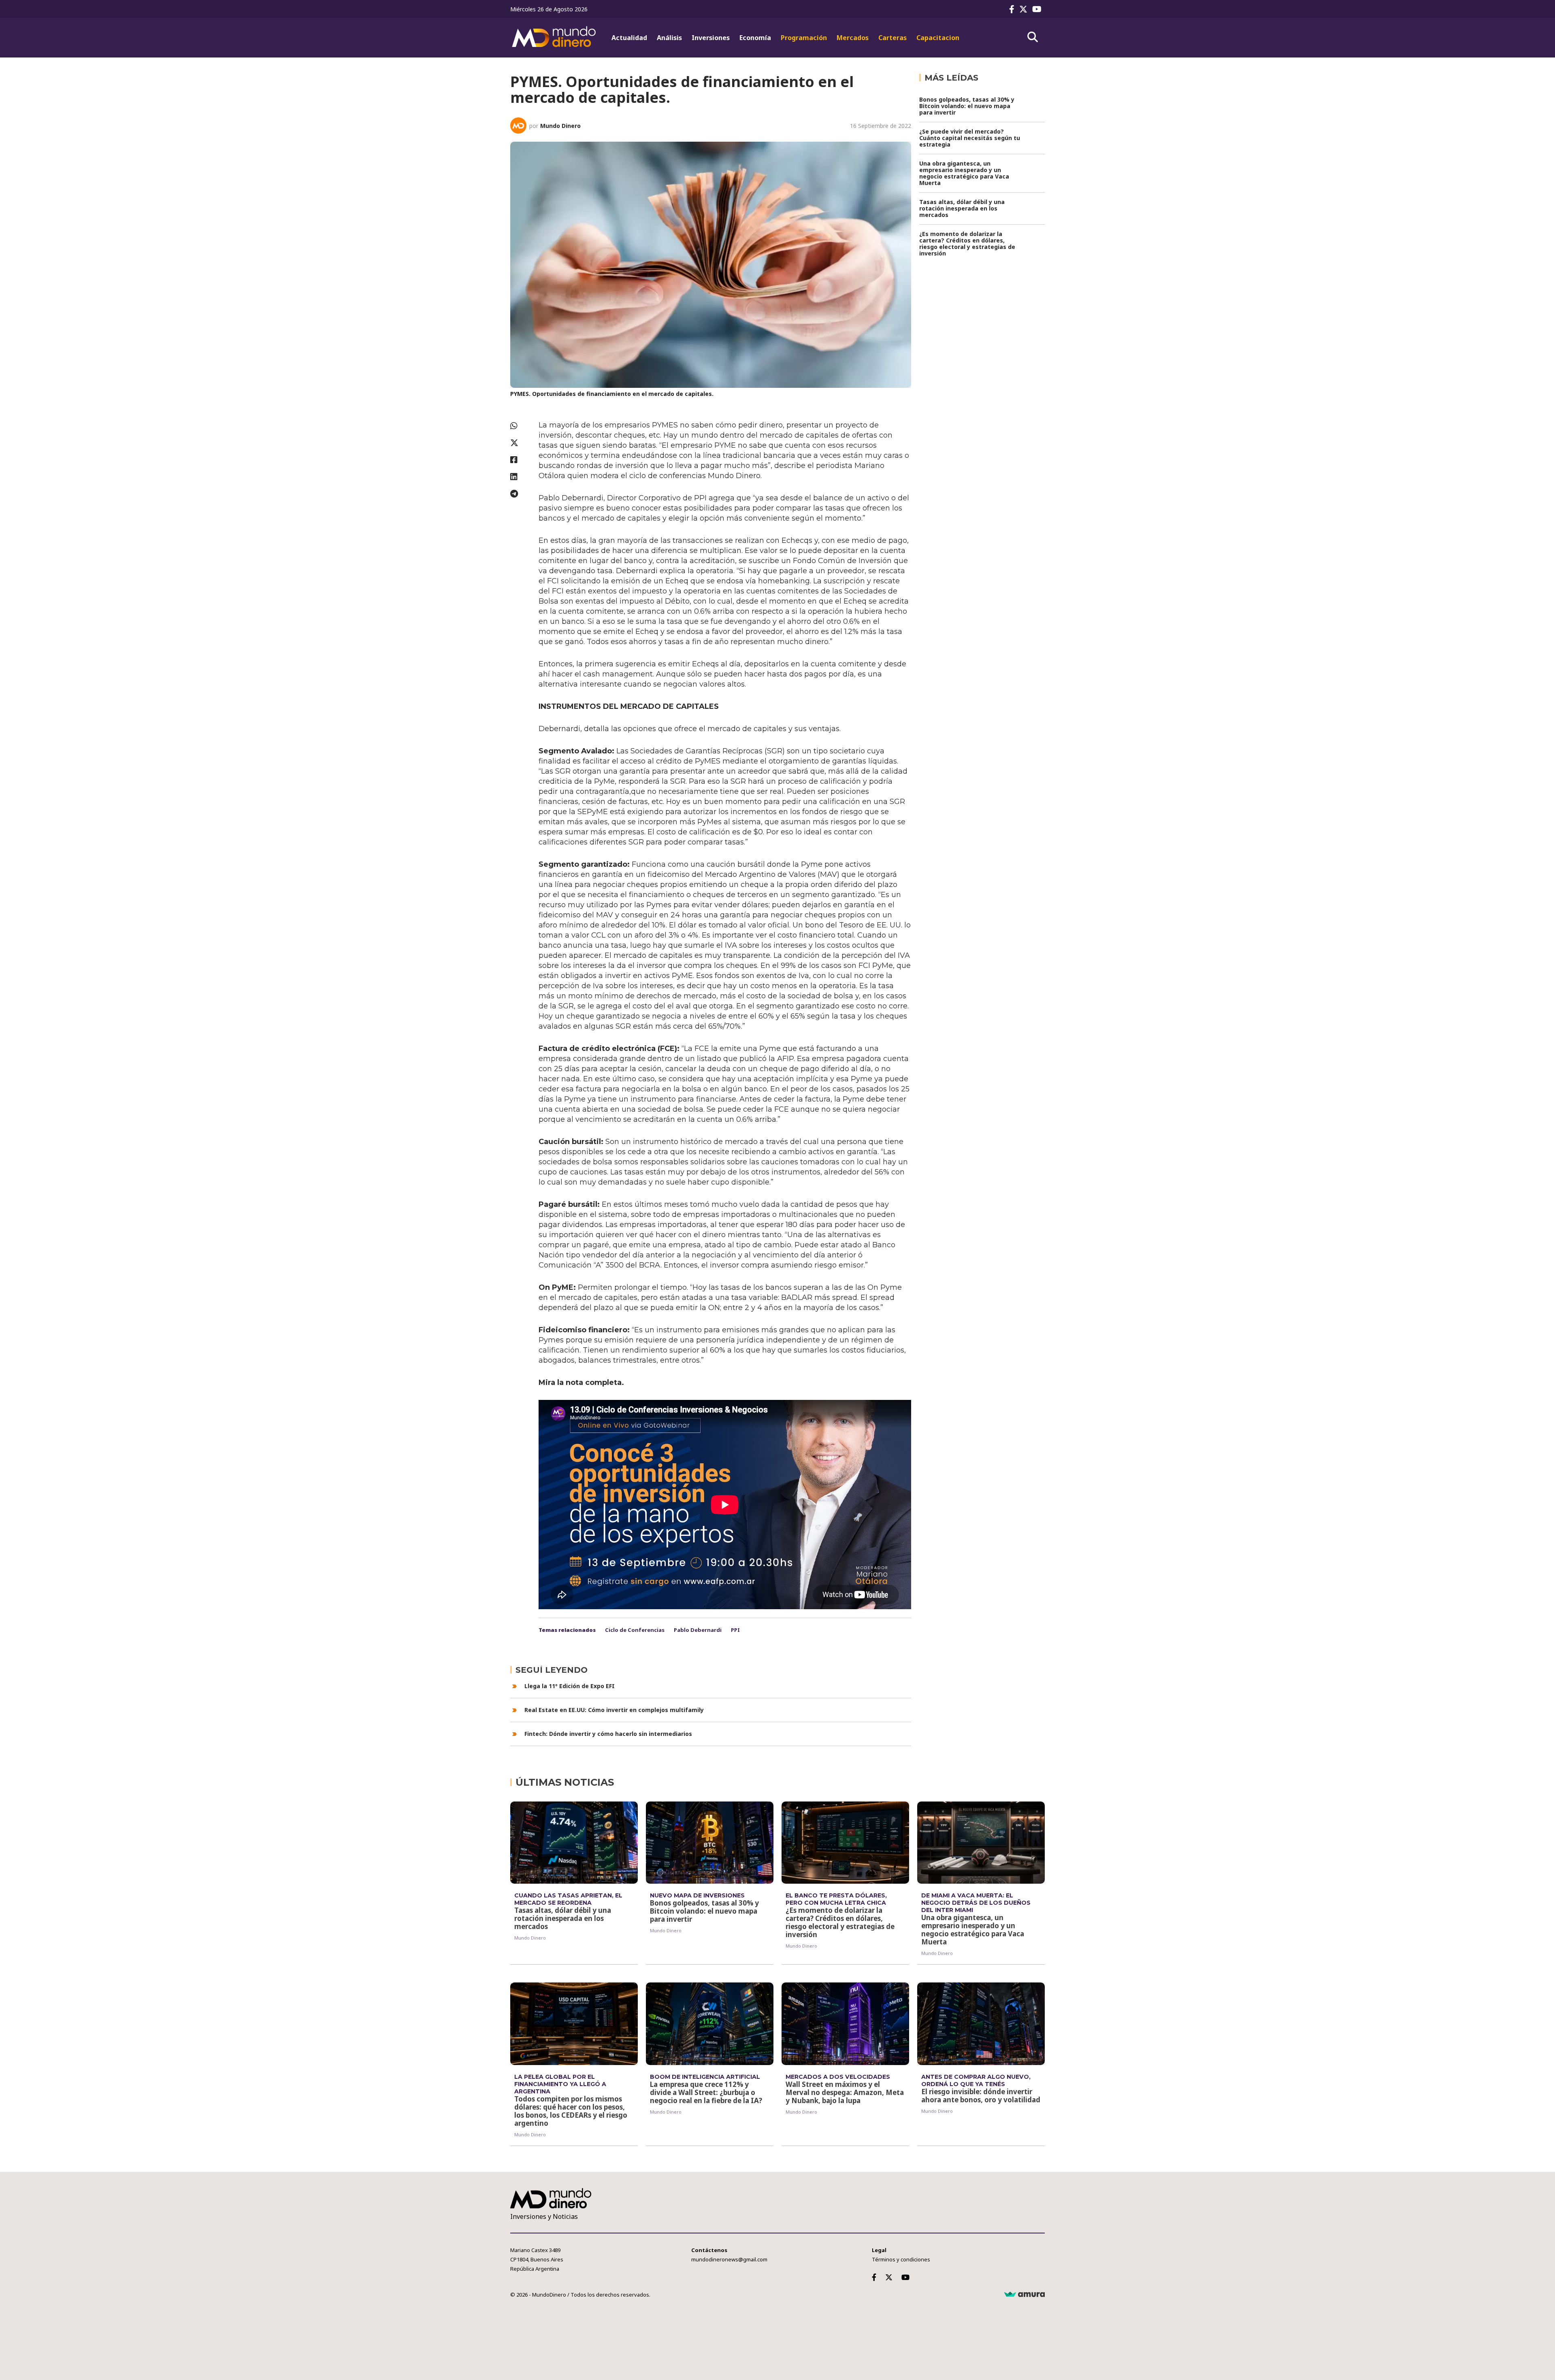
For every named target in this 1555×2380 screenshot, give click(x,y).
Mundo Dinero (560, 126)
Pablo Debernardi (698, 1630)
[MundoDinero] (555, 38)
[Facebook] (1013, 9)
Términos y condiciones (901, 2259)
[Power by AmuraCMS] (1025, 2295)
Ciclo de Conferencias (635, 1630)
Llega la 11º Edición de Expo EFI (570, 1686)
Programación (804, 38)
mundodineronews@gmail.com (729, 2259)
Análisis (669, 38)
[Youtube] (1038, 9)
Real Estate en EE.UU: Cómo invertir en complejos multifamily (614, 1710)
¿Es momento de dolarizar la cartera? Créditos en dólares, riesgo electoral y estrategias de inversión (967, 244)
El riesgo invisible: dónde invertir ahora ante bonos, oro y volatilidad (981, 2096)
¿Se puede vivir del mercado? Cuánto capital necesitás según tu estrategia (970, 138)
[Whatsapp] (520, 426)
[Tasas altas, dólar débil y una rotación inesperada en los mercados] (574, 1843)
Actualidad (629, 38)
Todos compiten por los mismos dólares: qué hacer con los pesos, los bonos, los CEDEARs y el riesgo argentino (571, 2111)
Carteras (893, 38)
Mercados (853, 38)
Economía (755, 38)
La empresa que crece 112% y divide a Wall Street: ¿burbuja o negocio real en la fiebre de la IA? (706, 2092)
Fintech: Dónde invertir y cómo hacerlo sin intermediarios (608, 1734)
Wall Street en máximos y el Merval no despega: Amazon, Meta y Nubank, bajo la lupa (845, 2092)
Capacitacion (938, 38)
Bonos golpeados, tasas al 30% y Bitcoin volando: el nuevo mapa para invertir (967, 106)
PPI (735, 1630)
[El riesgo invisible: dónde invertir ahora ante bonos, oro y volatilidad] (981, 2024)
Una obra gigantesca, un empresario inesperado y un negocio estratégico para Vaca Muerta (964, 173)
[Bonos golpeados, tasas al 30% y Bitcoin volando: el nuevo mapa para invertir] (710, 1843)
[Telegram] (520, 494)
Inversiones (711, 38)
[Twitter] (1025, 9)
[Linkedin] (520, 477)
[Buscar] (1033, 37)
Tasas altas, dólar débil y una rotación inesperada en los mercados (962, 208)
